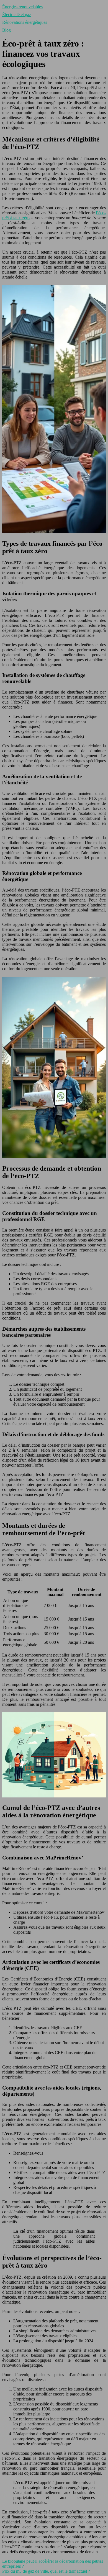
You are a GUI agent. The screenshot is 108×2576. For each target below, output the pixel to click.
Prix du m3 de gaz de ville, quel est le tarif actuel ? (46, 2571)
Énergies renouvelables (22, 7)
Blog (7, 30)
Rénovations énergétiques (25, 22)
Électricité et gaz (17, 15)
